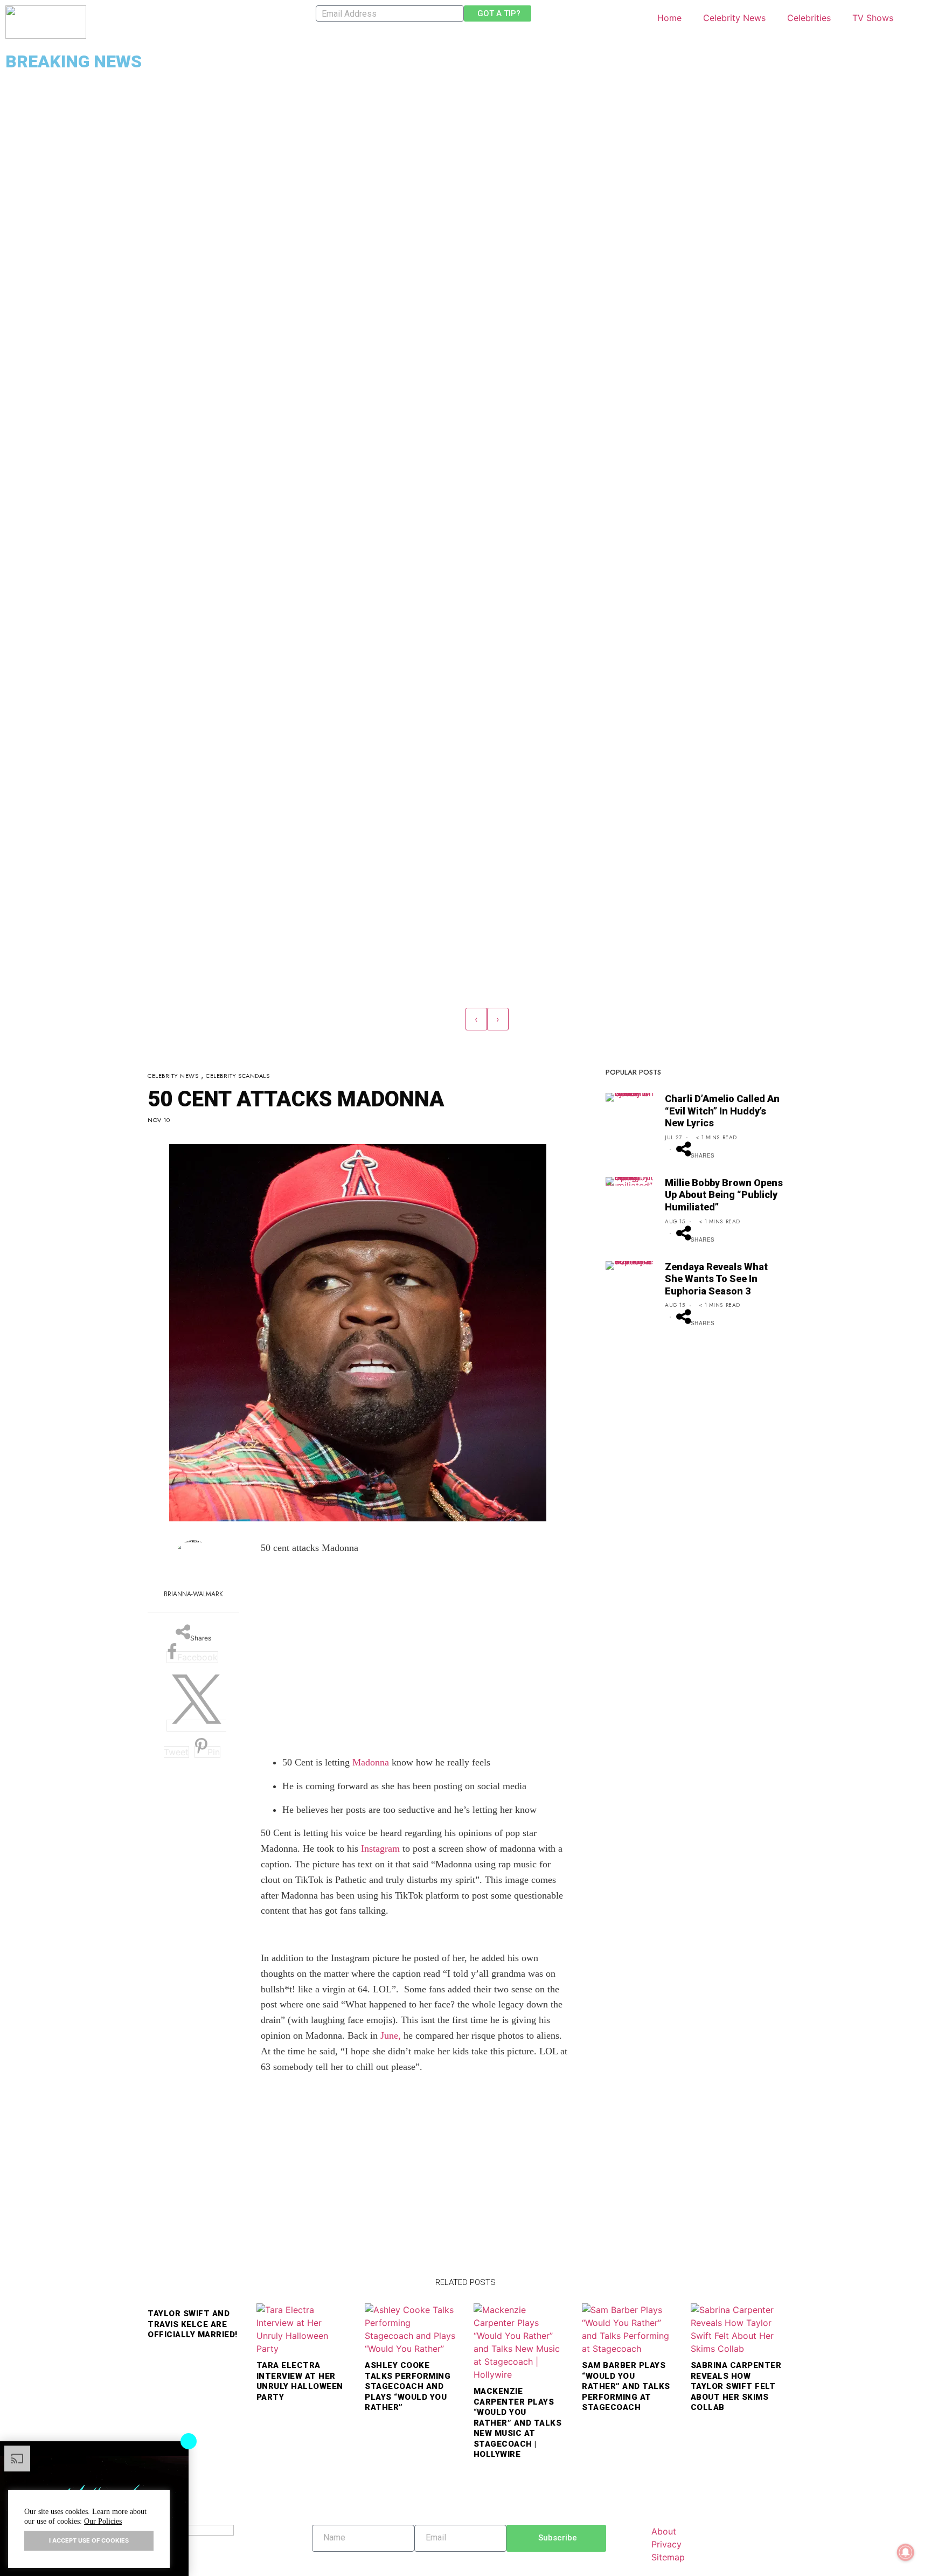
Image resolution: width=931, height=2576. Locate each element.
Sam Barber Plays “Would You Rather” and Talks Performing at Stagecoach (626, 2386)
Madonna (371, 1762)
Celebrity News (734, 18)
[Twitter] (330, 2557)
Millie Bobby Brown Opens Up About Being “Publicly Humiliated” (724, 1195)
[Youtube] (343, 2557)
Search (915, 13)
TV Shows (873, 18)
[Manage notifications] (906, 2552)
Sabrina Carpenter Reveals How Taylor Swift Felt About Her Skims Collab (736, 2386)
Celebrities (809, 18)
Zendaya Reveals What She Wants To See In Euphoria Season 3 (716, 1279)
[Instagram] (356, 2557)
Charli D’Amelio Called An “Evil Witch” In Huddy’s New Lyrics (722, 1111)
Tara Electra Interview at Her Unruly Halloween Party (300, 2381)
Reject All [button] (159, 2501)
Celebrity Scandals (238, 1076)
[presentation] (476, 1019)
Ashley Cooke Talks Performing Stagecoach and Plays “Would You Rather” (408, 2386)
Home (669, 18)
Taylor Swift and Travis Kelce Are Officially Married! (193, 2324)
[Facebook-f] (317, 2557)
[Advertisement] (414, 1663)
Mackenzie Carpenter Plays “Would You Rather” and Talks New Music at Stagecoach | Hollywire (518, 2423)
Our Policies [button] (103, 2521)
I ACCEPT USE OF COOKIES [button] (89, 2540)
